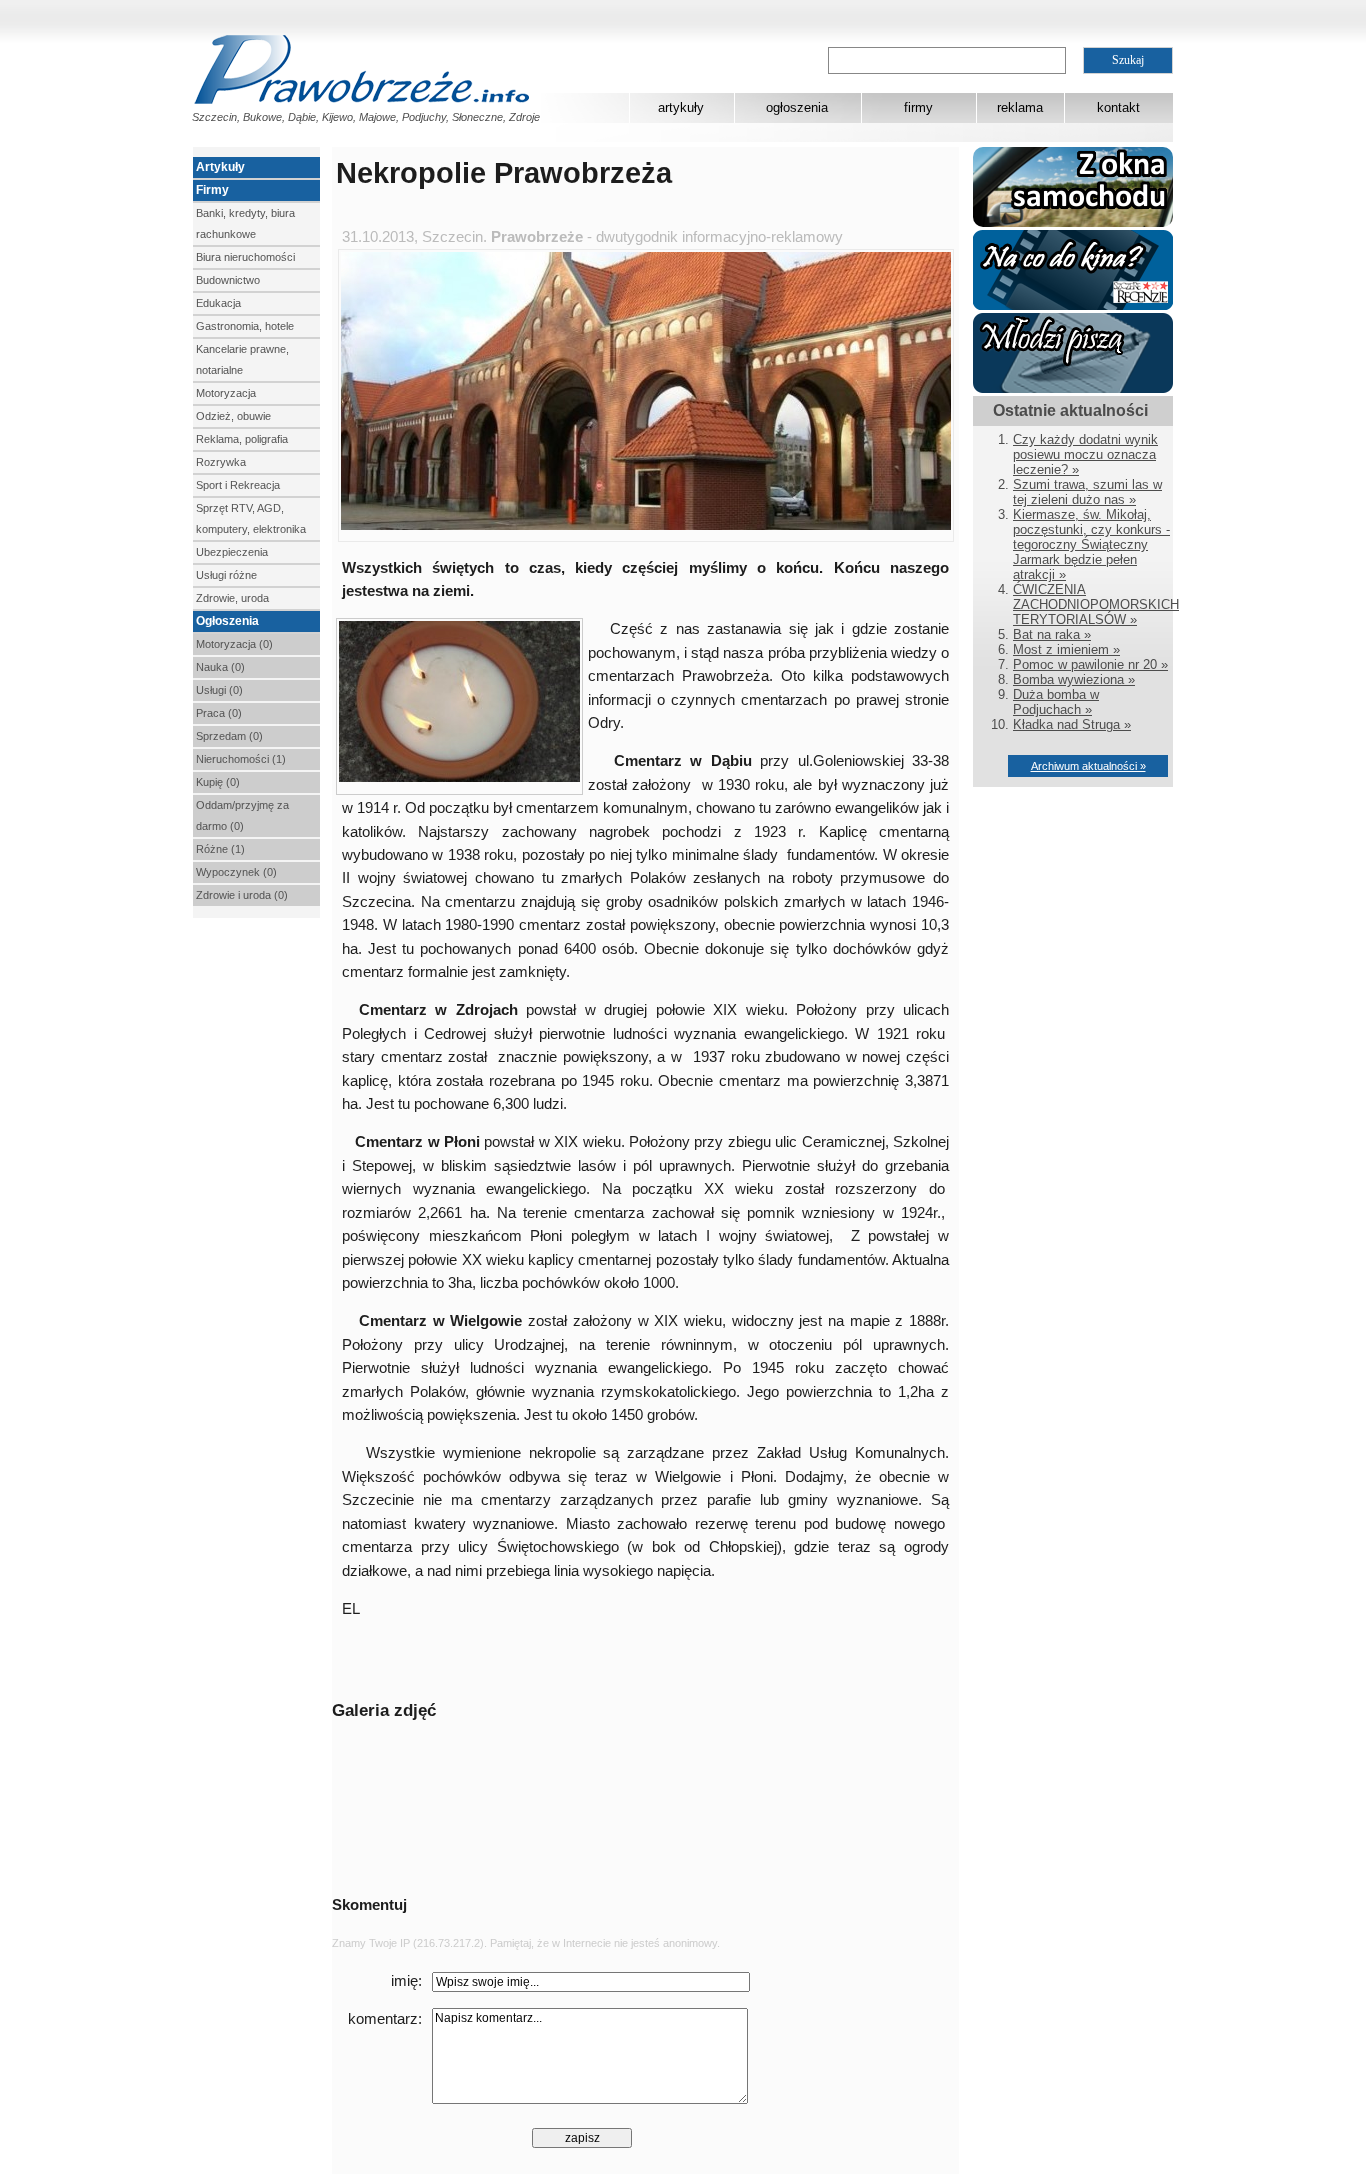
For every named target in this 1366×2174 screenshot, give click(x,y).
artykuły (681, 107)
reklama (1020, 107)
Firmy (212, 190)
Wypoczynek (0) (236, 872)
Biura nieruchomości (245, 257)
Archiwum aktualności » (1088, 766)
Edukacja (218, 303)
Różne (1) (220, 849)
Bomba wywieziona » (1074, 679)
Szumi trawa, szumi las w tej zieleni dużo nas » (1087, 492)
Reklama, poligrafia (242, 439)
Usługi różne (226, 575)
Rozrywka (221, 462)
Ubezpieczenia (232, 552)
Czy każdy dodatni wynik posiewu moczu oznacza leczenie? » (1085, 454)
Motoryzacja (226, 393)
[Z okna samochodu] (1073, 222)
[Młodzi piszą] (1073, 388)
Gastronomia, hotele (245, 326)
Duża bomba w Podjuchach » (1056, 702)
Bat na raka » (1052, 634)
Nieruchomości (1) (241, 759)
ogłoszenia (797, 107)
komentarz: (385, 2019)
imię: (406, 1981)
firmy (918, 107)
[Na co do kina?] (1073, 305)
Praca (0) (219, 713)
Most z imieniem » (1066, 649)
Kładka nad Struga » (1072, 724)
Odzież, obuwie (233, 416)
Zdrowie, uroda (232, 598)
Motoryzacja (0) (234, 644)
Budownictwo (228, 280)
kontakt (1118, 107)
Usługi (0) (219, 690)
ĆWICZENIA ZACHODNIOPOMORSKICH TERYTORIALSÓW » (1096, 604)
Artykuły (220, 167)
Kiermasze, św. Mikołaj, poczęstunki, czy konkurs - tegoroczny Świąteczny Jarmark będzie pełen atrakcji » (1091, 544)
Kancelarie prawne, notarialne (242, 359)
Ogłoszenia (227, 621)
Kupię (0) (218, 782)
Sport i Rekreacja (238, 485)
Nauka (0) (220, 667)
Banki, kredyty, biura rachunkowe (245, 223)
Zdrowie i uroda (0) (242, 895)
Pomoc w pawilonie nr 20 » (1090, 664)
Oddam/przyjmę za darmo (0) (242, 815)
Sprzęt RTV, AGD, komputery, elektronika (251, 518)
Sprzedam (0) (229, 736)
